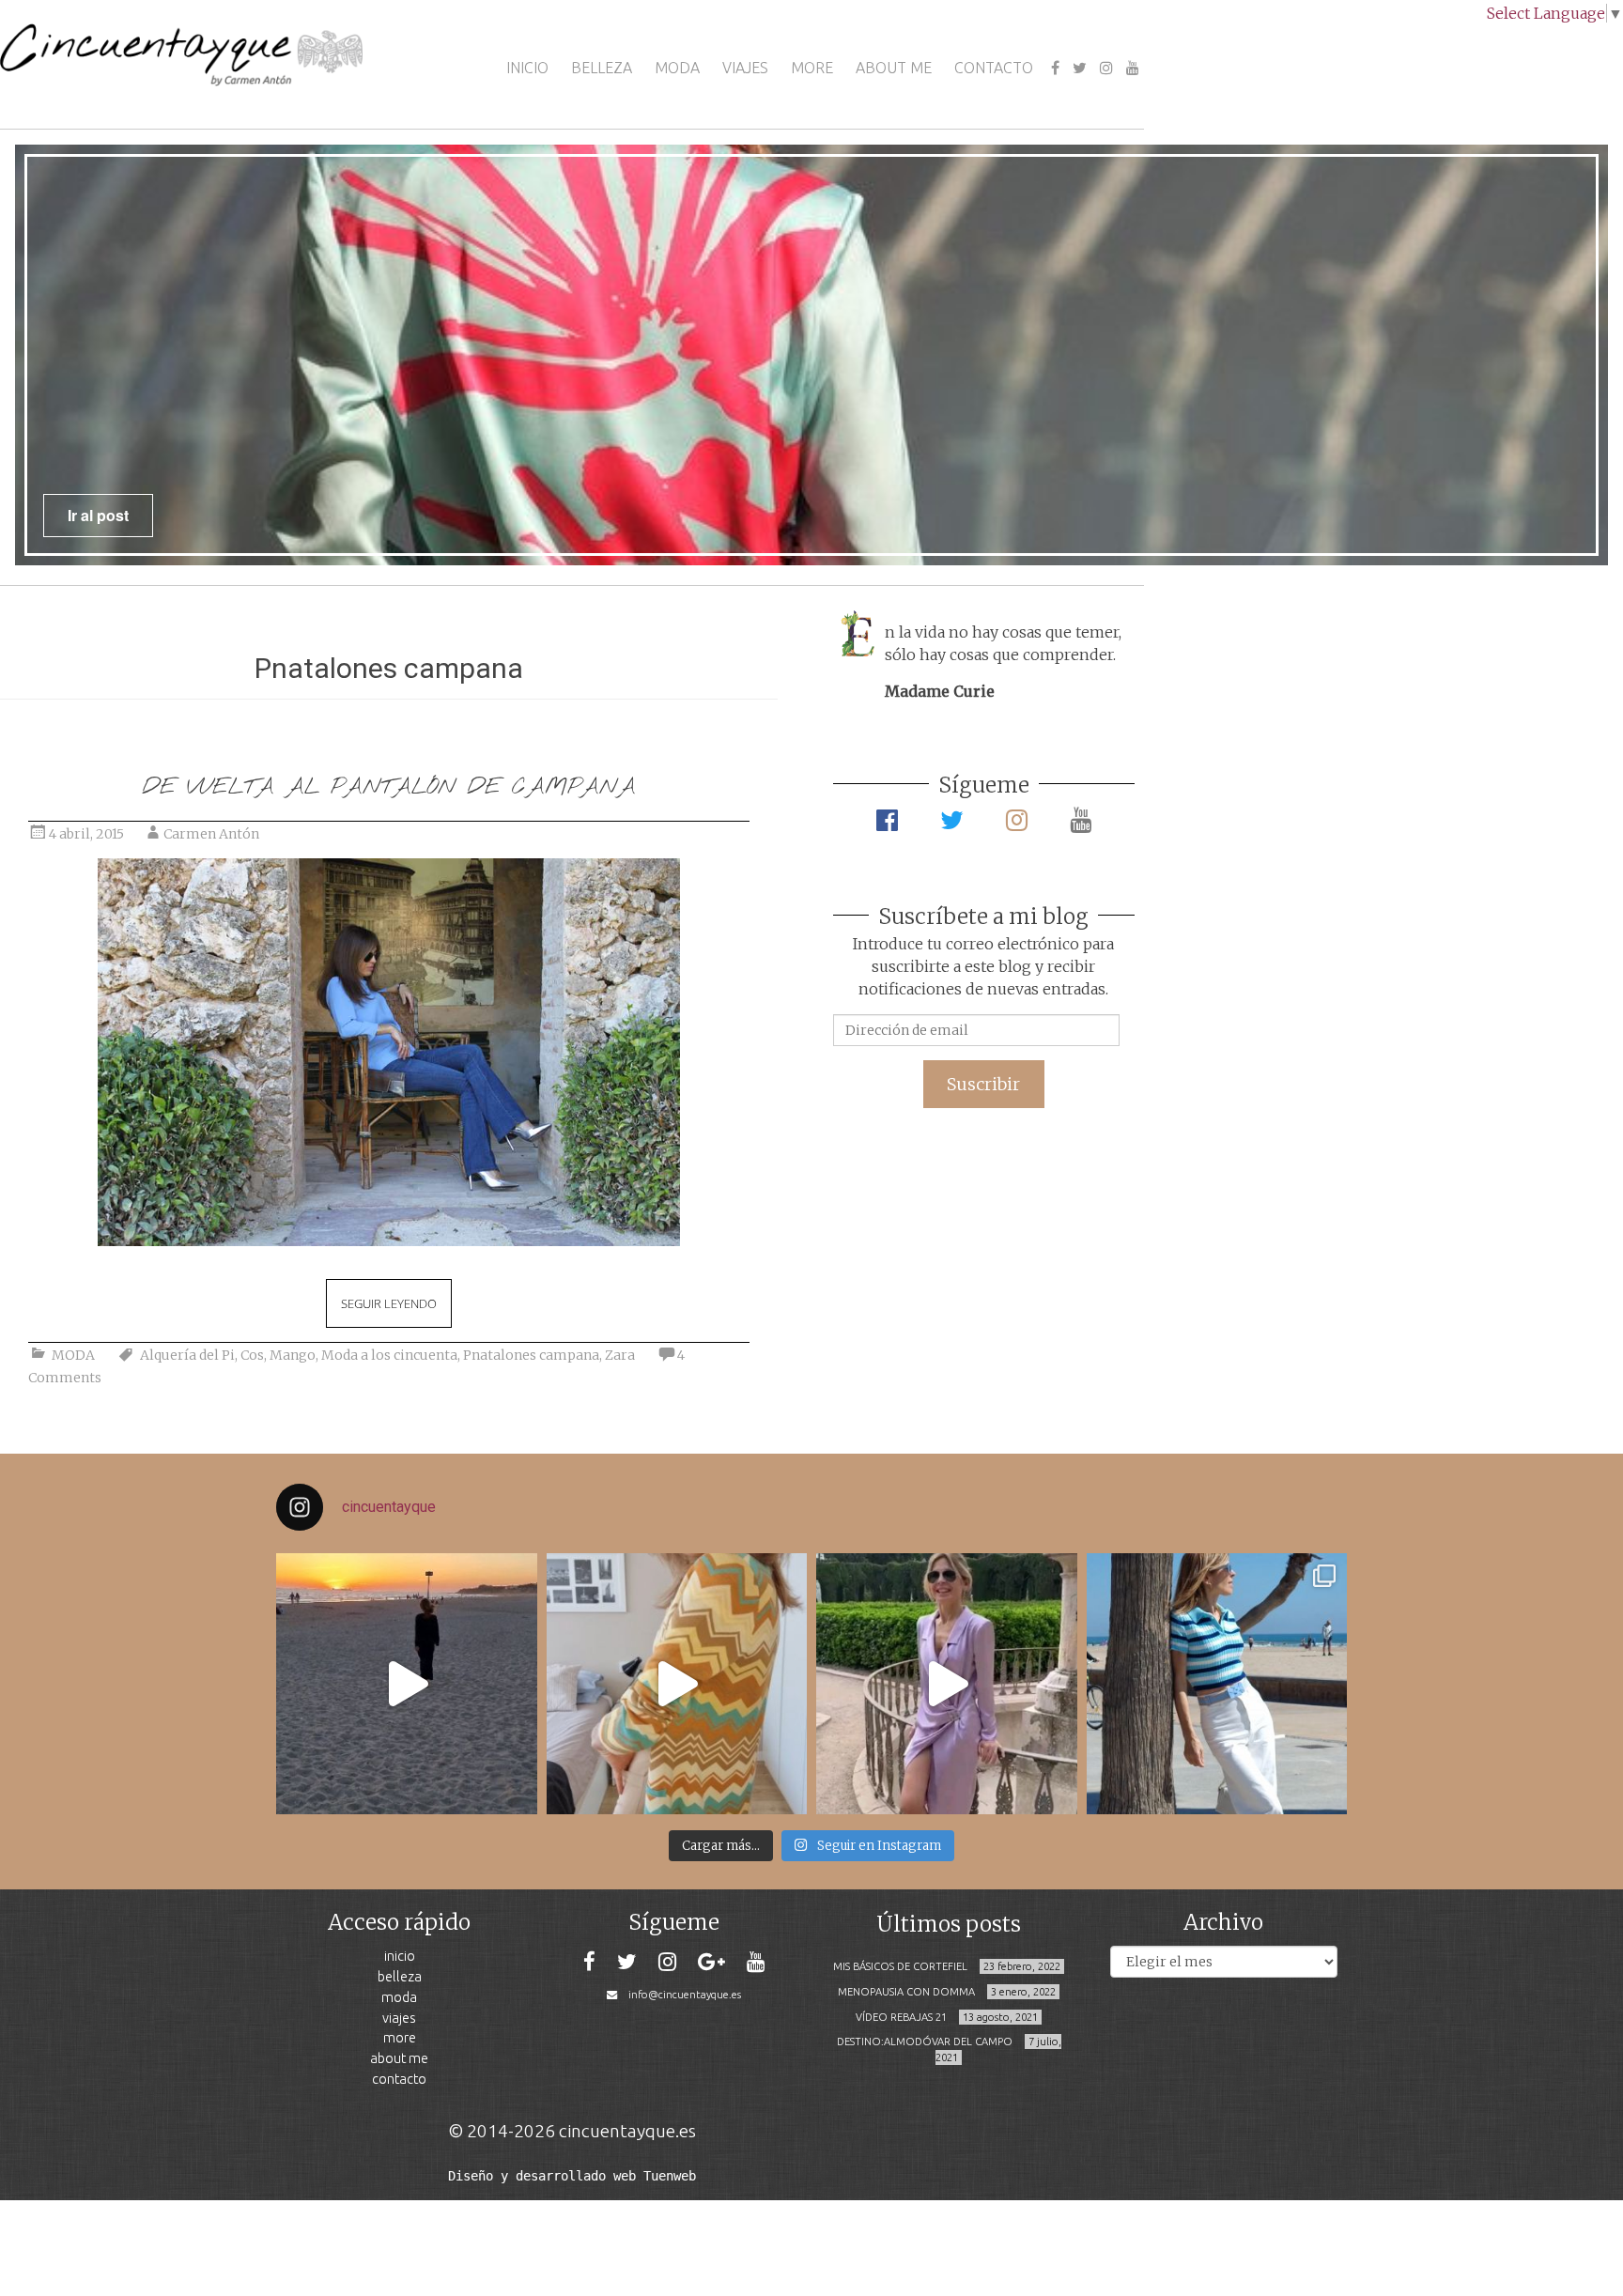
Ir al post (98, 515)
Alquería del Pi (187, 1355)
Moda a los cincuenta (389, 1355)
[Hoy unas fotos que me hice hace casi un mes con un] (1217, 1684)
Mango (293, 1355)
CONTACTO (994, 68)
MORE (812, 68)
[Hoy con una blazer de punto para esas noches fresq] (677, 1684)
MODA (677, 68)
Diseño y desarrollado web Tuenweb (572, 2176)
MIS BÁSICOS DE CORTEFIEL (900, 1966)
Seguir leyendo (389, 1303)
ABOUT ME (894, 68)
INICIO (527, 68)
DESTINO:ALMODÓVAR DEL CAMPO (925, 2042)
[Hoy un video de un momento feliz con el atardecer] (407, 1684)
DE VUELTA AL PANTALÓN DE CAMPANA (389, 787)
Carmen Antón (211, 834)
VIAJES (745, 68)
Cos (252, 1355)
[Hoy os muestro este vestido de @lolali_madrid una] (947, 1684)
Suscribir (983, 1084)
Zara (620, 1355)
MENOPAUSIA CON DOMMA (906, 1992)
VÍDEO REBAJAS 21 (901, 2017)
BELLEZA (602, 68)
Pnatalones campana (531, 1355)
